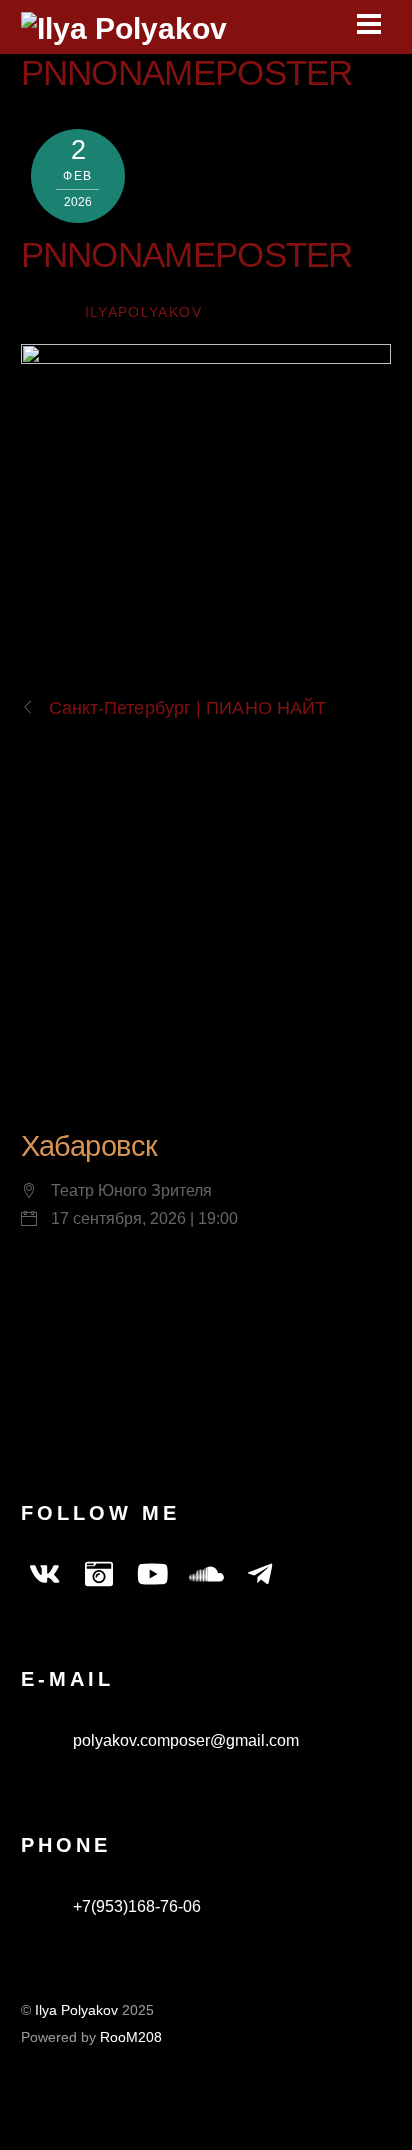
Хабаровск (89, 1146)
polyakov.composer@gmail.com (184, 1740)
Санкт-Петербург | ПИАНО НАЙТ (188, 707)
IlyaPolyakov (143, 312)
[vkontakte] (45, 1574)
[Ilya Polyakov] (124, 28)
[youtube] (153, 1574)
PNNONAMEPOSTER (187, 72)
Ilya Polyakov (76, 2010)
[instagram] (99, 1574)
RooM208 (131, 2037)
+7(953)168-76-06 (135, 1906)
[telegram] (261, 1574)
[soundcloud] (207, 1574)
